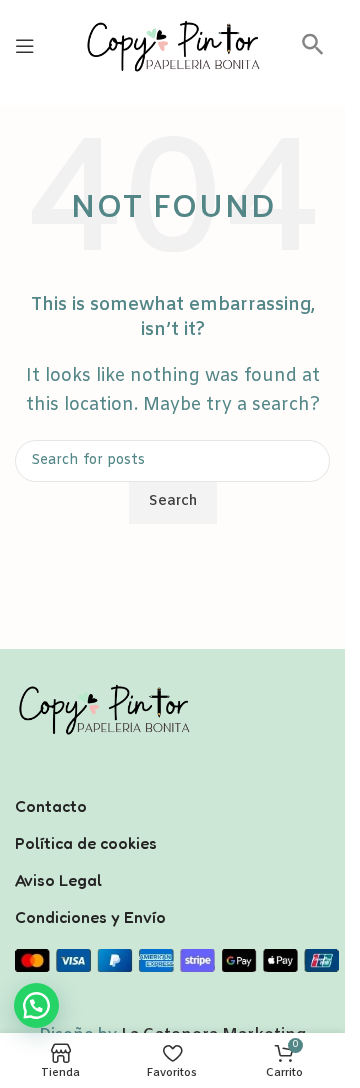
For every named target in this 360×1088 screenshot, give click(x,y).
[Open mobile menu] (25, 46)
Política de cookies (86, 843)
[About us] (172, 780)
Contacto (51, 806)
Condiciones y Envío (90, 917)
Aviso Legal (58, 880)
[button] (313, 51)
